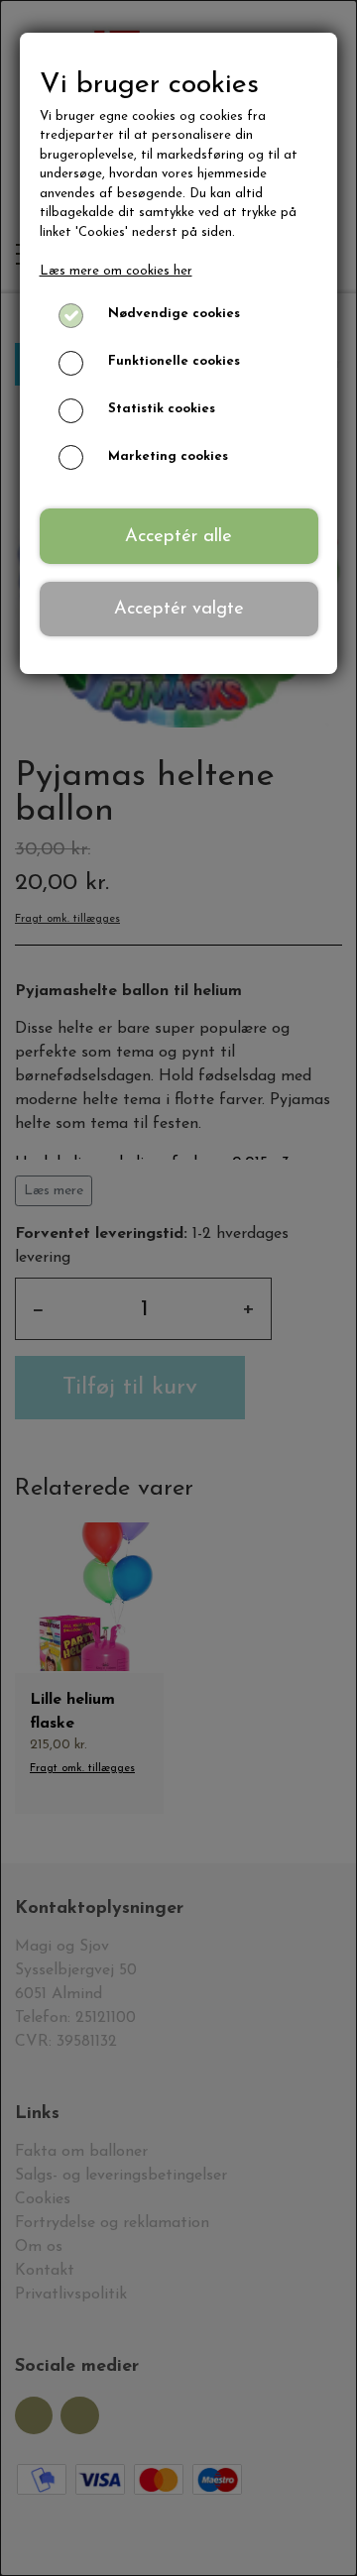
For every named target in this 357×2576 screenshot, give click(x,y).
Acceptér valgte (179, 609)
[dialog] (178, 1288)
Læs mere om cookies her (116, 271)
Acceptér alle (178, 537)
